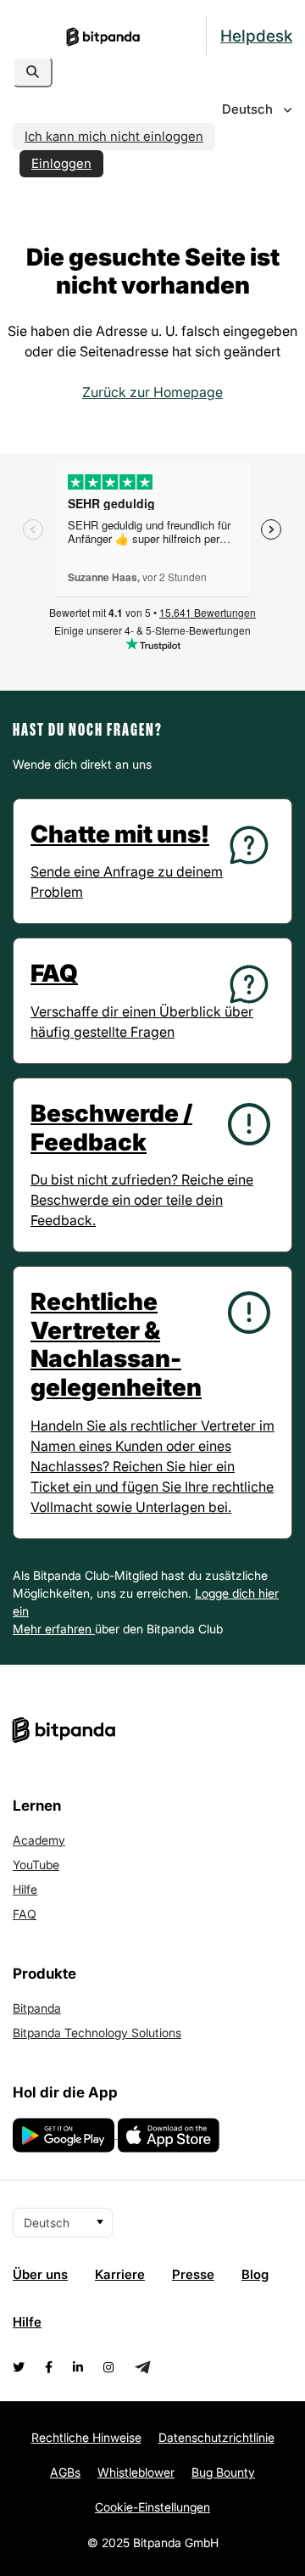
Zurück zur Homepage (152, 392)
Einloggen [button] (61, 163)
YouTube (36, 1865)
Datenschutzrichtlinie (216, 2437)
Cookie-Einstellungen (152, 2507)
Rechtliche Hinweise (86, 2437)
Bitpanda (37, 2008)
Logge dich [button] (227, 1593)
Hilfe (25, 1889)
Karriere (120, 2274)
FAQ (25, 1914)
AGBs (65, 2472)
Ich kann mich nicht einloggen (114, 136)
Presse (193, 2274)
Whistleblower (136, 2472)
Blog (255, 2274)
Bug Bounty (223, 2472)
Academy (39, 1840)
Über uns (40, 2274)
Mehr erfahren (54, 1629)
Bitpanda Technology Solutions (97, 2033)
